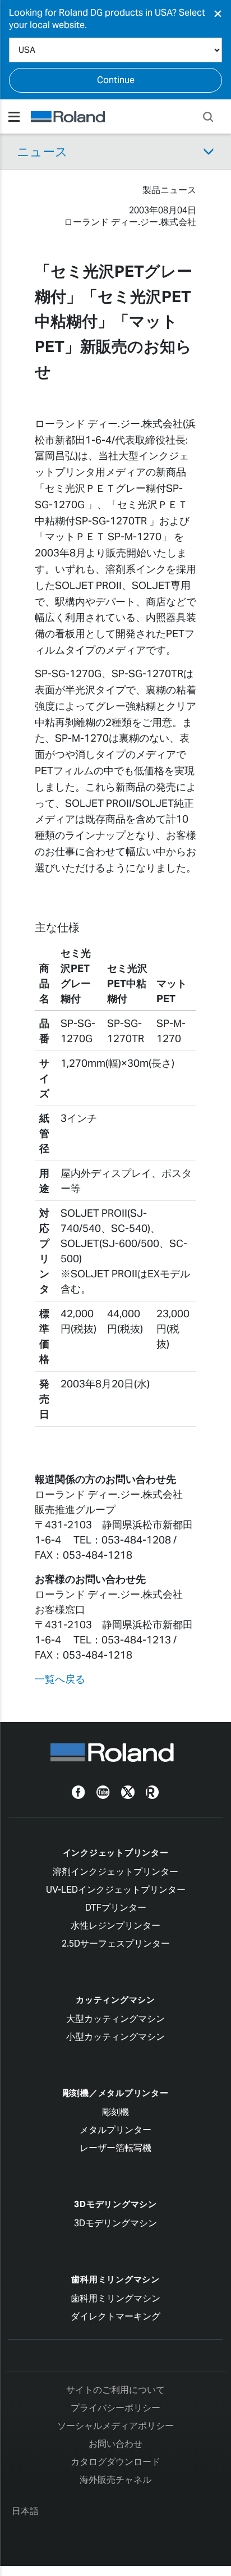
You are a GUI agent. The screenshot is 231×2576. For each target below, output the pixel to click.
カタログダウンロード (115, 2462)
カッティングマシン (115, 2000)
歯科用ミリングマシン (115, 2279)
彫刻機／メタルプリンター (116, 2093)
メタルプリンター (115, 2130)
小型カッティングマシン (115, 2037)
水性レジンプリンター (115, 1926)
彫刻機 (115, 2112)
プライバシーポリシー (115, 2408)
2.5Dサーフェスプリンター (116, 1944)
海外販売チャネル (115, 2480)
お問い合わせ (115, 2444)
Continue (116, 80)
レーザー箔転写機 (115, 2148)
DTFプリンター (116, 1908)
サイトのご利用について (115, 2390)
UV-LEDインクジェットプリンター (116, 1890)
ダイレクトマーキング (115, 2316)
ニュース (42, 152)
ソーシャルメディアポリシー (115, 2426)
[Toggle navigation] (14, 117)
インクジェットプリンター (116, 1853)
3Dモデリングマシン (115, 2204)
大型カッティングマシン (115, 2019)
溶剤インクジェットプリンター (115, 1872)
